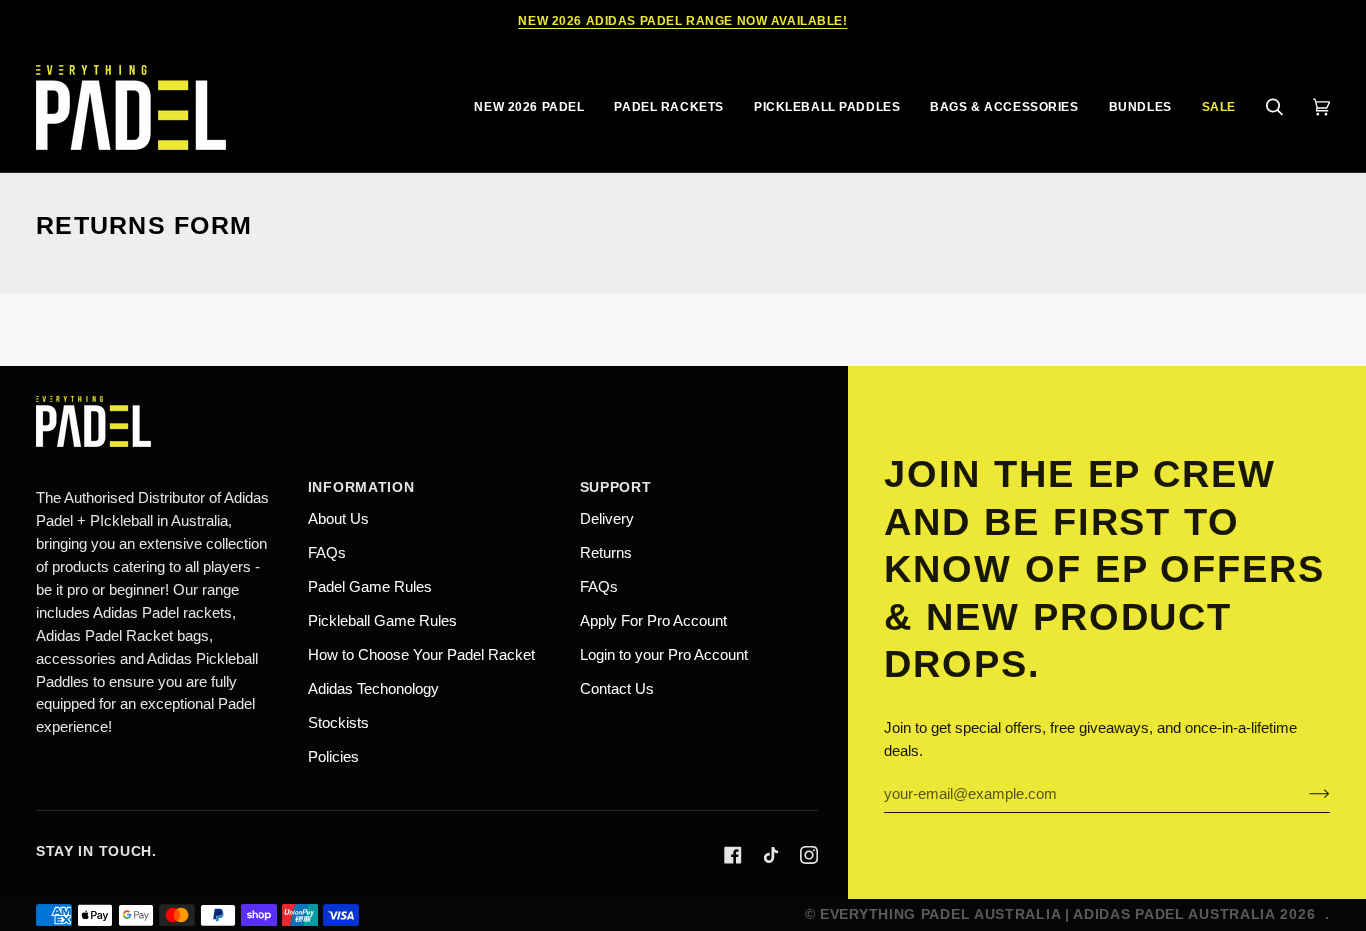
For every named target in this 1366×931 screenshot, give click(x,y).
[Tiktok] (771, 855)
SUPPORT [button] (616, 487)
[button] (668, 107)
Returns (606, 552)
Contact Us (617, 688)
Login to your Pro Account (664, 654)
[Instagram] (809, 855)
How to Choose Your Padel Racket (421, 654)
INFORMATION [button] (361, 487)
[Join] (1303, 794)
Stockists (338, 722)
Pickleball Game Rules (382, 620)
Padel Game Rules (370, 586)
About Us (338, 518)
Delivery (607, 518)
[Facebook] (733, 855)
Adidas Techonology (373, 688)
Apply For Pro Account (653, 620)
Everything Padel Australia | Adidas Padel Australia (1048, 914)
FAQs (327, 552)
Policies (333, 756)
